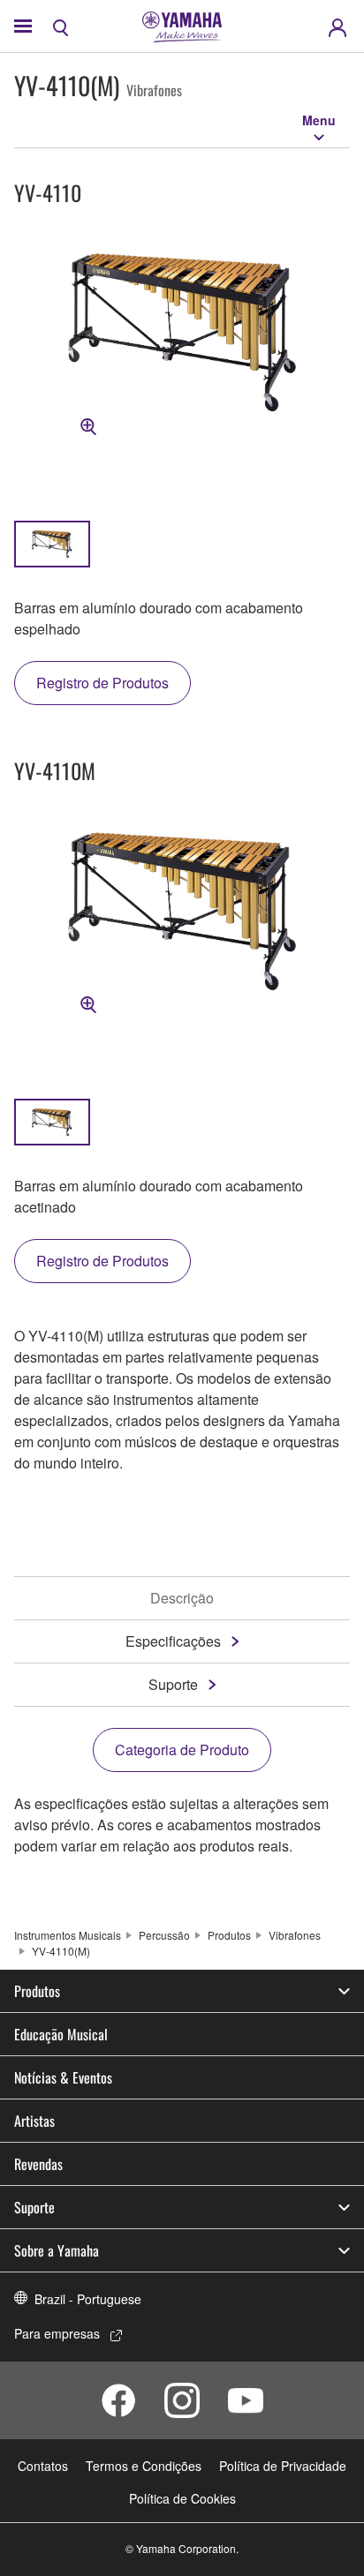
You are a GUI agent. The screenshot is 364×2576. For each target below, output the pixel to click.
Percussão (164, 1935)
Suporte (173, 1684)
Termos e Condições (144, 2466)
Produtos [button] (37, 1991)
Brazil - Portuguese (88, 2299)
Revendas (38, 2164)
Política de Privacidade (283, 2466)
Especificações (173, 1641)
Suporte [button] (34, 2207)
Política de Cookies (182, 2498)
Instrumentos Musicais (68, 1935)
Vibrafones (295, 1935)
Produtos (229, 1935)
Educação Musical (61, 2034)
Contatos (43, 2466)
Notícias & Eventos (63, 2077)
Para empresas (57, 2333)
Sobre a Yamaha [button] (57, 2250)
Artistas (34, 2121)
